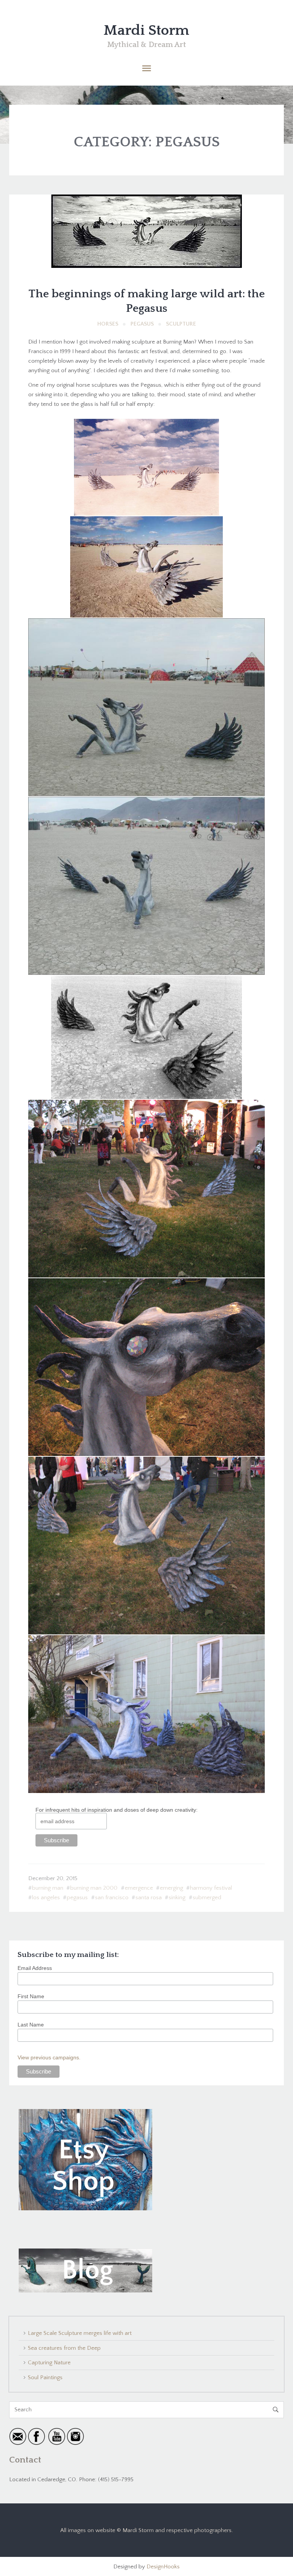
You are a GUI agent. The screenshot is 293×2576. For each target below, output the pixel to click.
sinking (177, 1898)
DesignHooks (163, 2567)
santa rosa (149, 1898)
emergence (139, 1888)
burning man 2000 (94, 1888)
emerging (171, 1888)
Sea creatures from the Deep (64, 2348)
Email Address (35, 1968)
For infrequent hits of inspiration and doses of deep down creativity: (117, 1810)
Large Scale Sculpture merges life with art (80, 2333)
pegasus (77, 1898)
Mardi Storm (146, 31)
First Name (31, 1996)
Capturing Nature (49, 2363)
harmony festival (211, 1888)
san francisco (112, 1898)
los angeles (46, 1898)
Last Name (31, 2025)
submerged (207, 1898)
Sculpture (181, 324)
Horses (108, 324)
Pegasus (142, 324)
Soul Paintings (45, 2377)
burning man (48, 1888)
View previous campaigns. (49, 2057)
